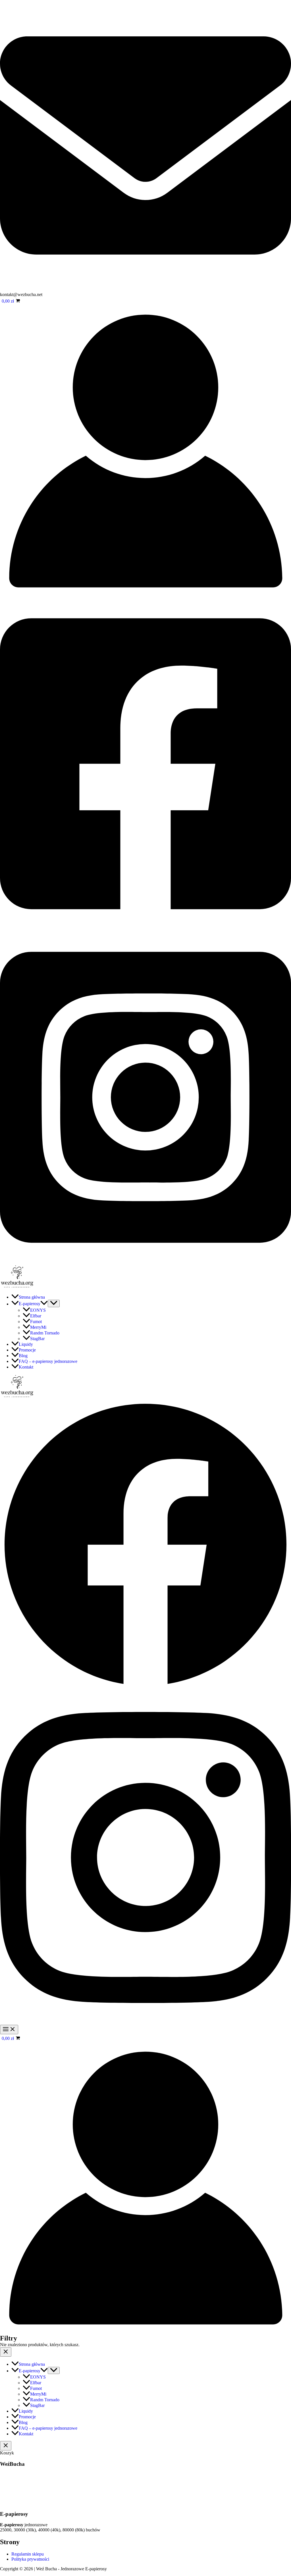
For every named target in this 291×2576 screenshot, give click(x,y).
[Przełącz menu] (54, 1303)
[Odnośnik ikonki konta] (145, 595)
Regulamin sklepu (28, 2554)
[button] (44, 1304)
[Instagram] (145, 1262)
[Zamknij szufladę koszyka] (6, 2446)
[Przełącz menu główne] (9, 2030)
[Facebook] (145, 928)
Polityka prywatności (30, 2559)
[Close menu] (6, 2352)
